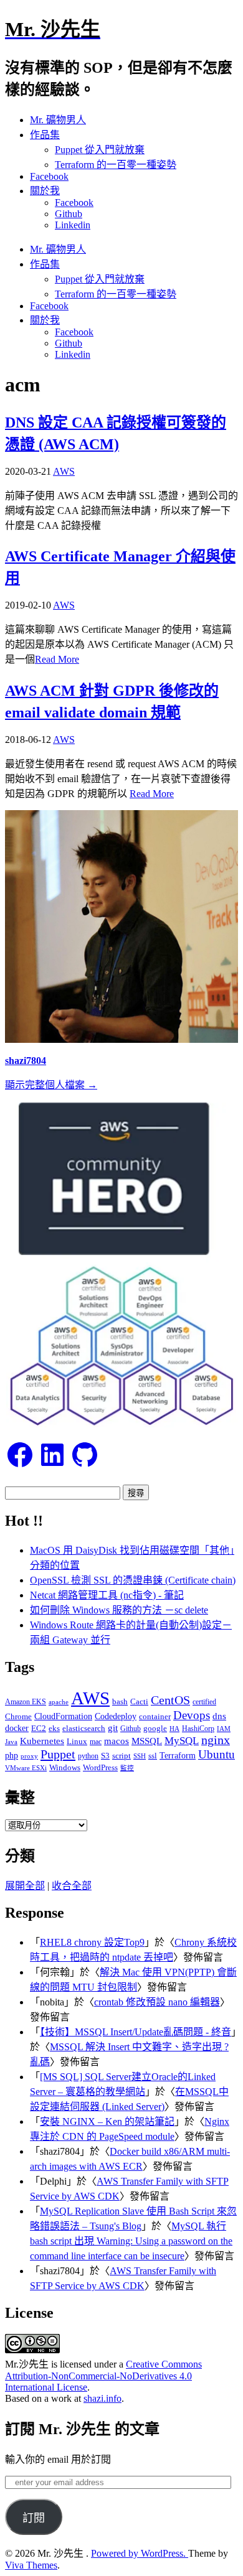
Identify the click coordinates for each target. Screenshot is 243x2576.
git (113, 1728)
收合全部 (72, 1886)
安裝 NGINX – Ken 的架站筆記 (107, 2121)
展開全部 (25, 1886)
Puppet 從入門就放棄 (100, 150)
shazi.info (102, 2398)
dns (219, 1716)
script (121, 1756)
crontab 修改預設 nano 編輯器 (157, 2002)
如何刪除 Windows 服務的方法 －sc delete (119, 1610)
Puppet (58, 1754)
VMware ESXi (26, 1768)
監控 (127, 1768)
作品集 (45, 135)
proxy (29, 1756)
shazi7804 (26, 1061)
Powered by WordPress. (140, 2553)
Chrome (18, 1716)
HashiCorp (198, 1729)
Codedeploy (116, 1716)
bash (120, 1702)
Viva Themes (31, 2565)
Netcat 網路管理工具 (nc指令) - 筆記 (107, 1595)
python (88, 1756)
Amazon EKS (26, 1702)
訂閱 (34, 2518)
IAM (224, 1729)
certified (204, 1702)
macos (117, 1741)
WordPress (100, 1767)
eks (54, 1729)
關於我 (45, 191)
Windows (65, 1767)
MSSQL (147, 1741)
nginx (216, 1740)
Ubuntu (217, 1754)
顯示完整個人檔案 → (51, 1085)
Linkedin (73, 225)
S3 (105, 1756)
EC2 (39, 1729)
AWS (64, 471)
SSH (140, 1756)
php (12, 1755)
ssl (153, 1756)
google (155, 1728)
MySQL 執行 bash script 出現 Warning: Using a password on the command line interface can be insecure (131, 2241)
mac (96, 1742)
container (155, 1716)
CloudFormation (63, 1716)
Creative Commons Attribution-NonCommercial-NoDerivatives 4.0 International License (103, 2376)
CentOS (170, 1700)
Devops (192, 1715)
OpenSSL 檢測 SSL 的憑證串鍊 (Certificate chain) (133, 1580)
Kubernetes (42, 1741)
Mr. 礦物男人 (58, 120)
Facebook (49, 176)
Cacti (139, 1701)
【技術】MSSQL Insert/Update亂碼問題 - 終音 (136, 2032)
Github (69, 214)
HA (174, 1729)
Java (11, 1742)
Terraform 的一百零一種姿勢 (116, 165)
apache (59, 1702)
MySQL (182, 1740)
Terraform (178, 1756)
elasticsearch (84, 1728)
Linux (77, 1741)
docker (17, 1728)
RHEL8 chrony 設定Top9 (92, 1942)
